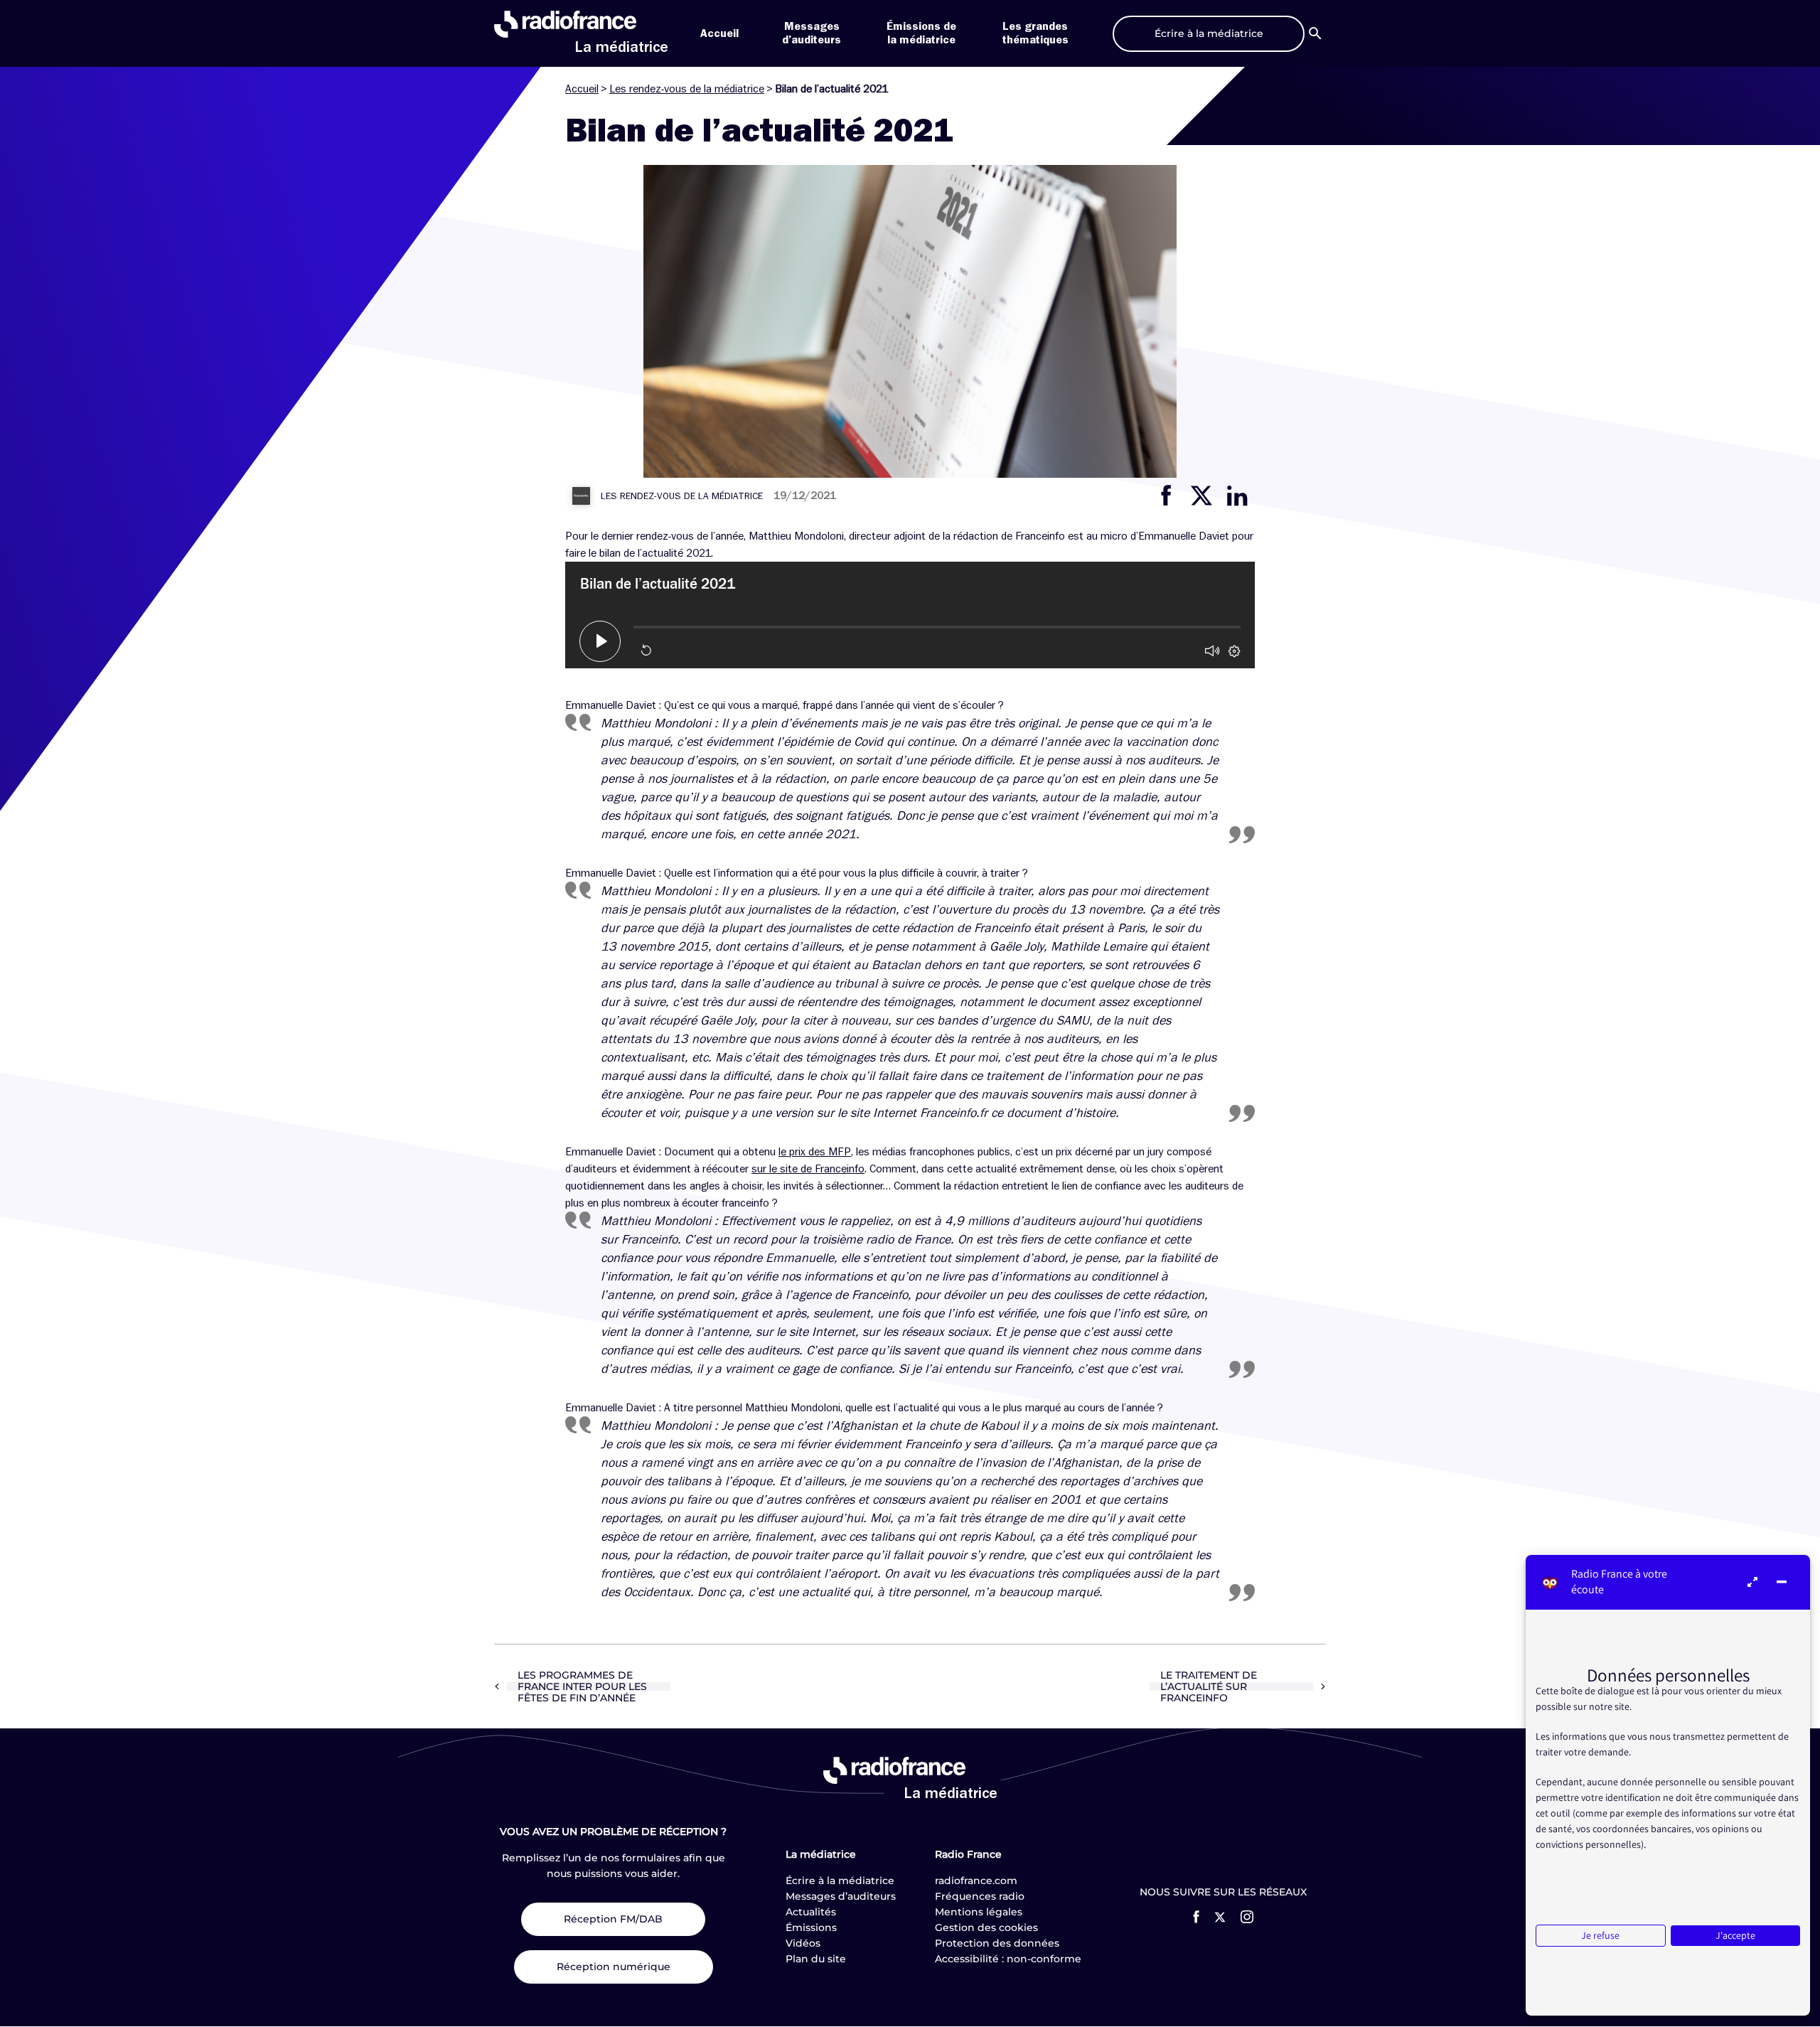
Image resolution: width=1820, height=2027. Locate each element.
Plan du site (816, 1959)
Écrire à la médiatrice (840, 1881)
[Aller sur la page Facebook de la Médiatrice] (1196, 1917)
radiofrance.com (976, 1881)
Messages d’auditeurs (841, 1896)
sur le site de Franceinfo (808, 1169)
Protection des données (997, 1943)
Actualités (811, 1912)
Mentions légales (979, 1912)
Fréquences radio (980, 1896)
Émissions (811, 1927)
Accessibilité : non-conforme (1008, 1959)
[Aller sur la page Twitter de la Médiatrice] (1220, 1917)
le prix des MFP (815, 1152)
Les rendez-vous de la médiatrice (687, 89)
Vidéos (803, 1943)
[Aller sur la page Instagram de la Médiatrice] (1247, 1917)
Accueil (719, 33)
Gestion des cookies (986, 1927)
